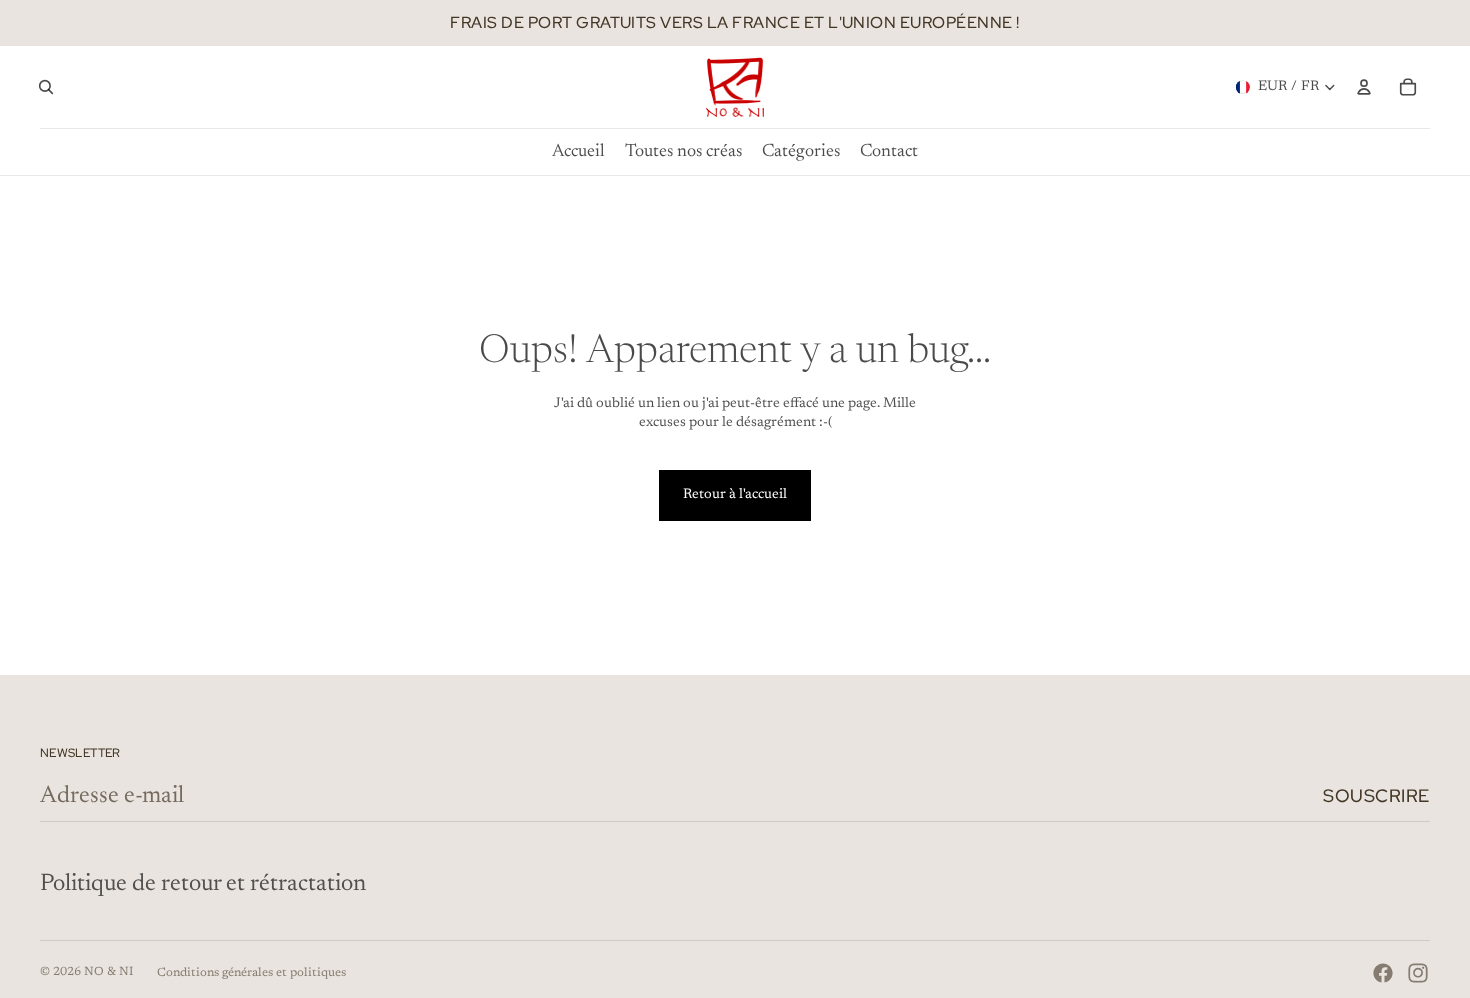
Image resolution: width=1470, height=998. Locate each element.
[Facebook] (1383, 973)
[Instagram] (1418, 973)
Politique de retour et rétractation (203, 884)
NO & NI (108, 972)
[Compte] (1364, 87)
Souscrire (1376, 795)
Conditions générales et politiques (251, 973)
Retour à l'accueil (735, 495)
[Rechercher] (46, 87)
